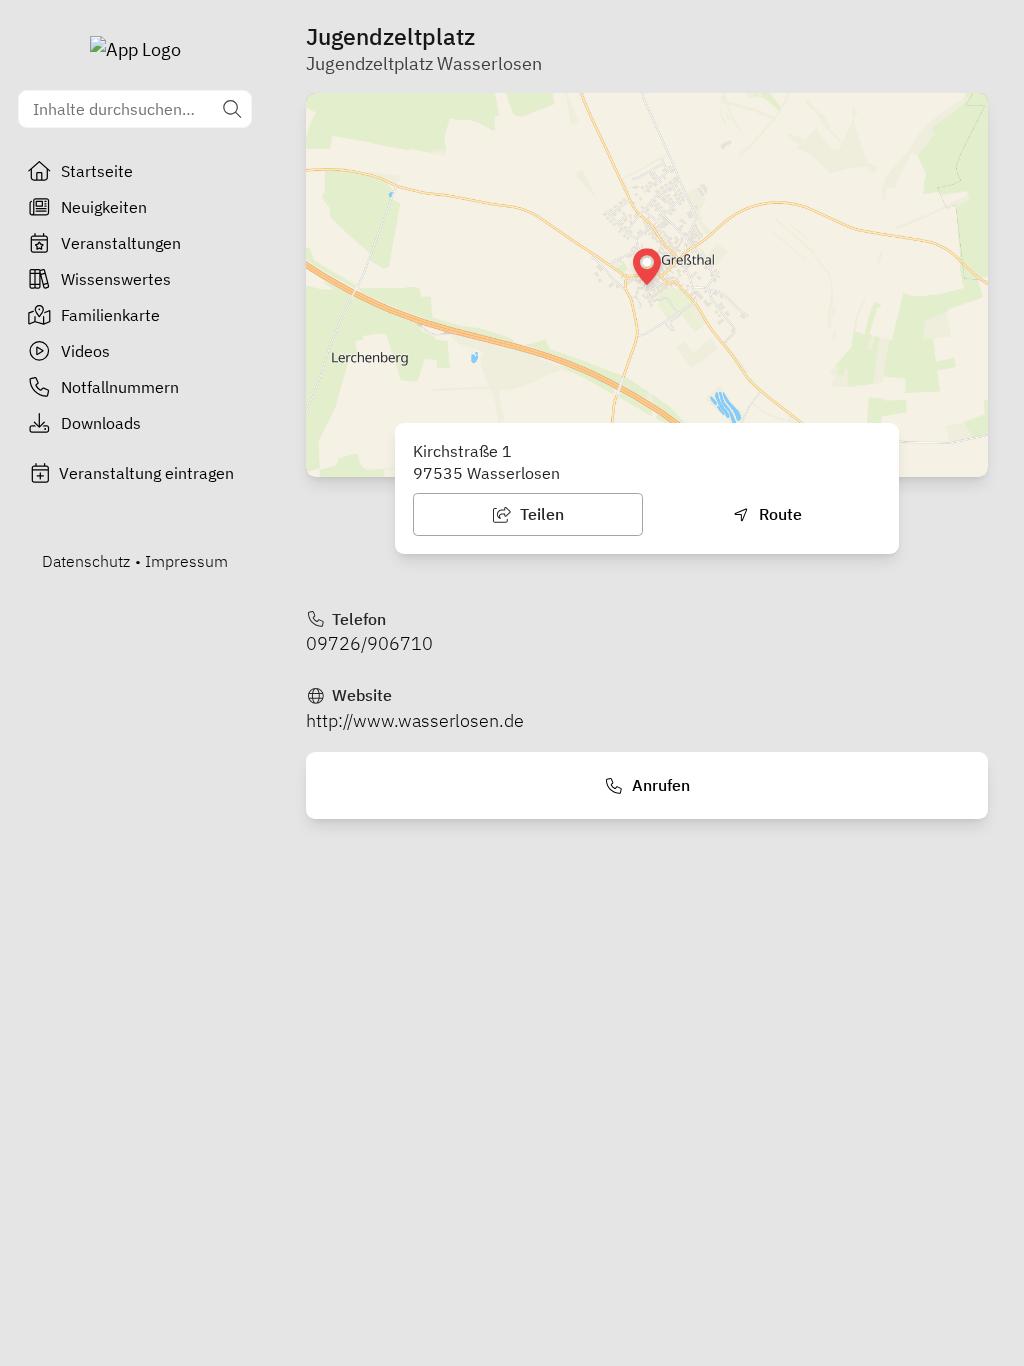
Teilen (540, 514)
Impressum (186, 561)
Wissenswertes (116, 279)
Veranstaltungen (121, 243)
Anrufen (659, 785)
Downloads (101, 423)
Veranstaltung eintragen (146, 473)
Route (778, 514)
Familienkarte (110, 315)
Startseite (97, 171)
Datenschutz (86, 561)
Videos (85, 351)
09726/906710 (369, 643)
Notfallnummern (120, 387)
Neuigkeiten (104, 207)
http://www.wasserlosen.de (415, 720)
